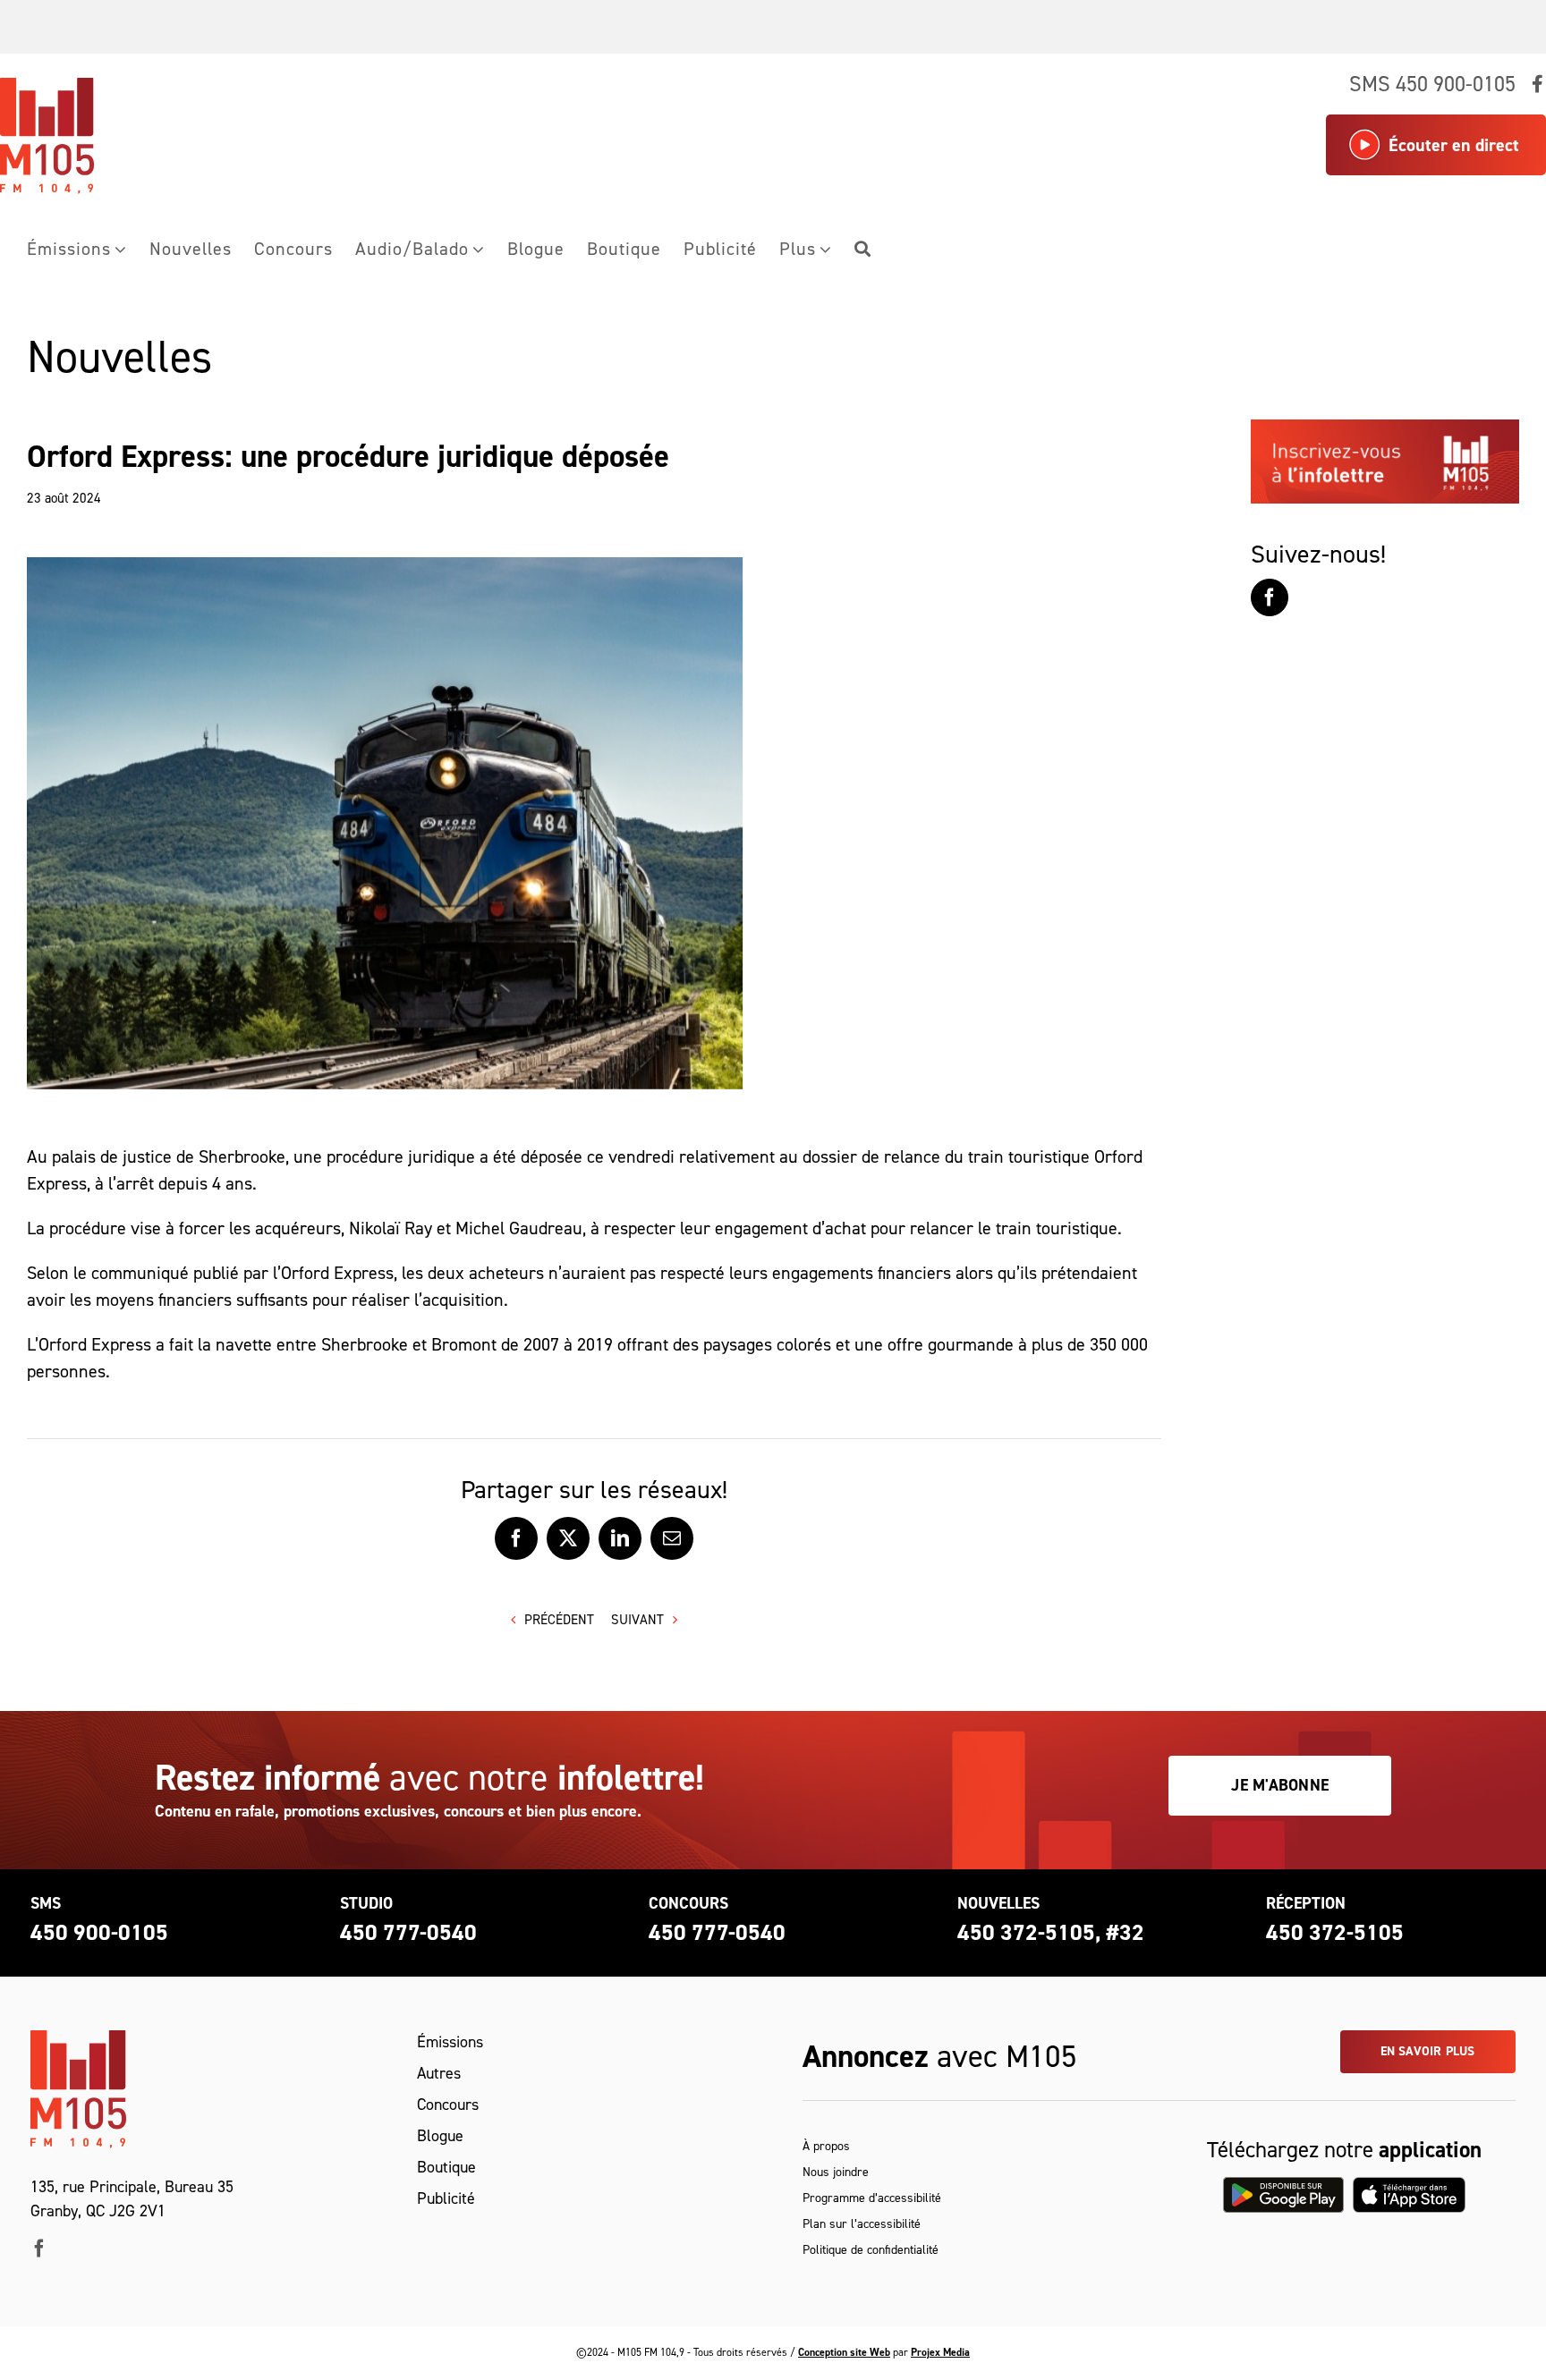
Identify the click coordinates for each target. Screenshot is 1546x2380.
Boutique (446, 2167)
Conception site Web (844, 2352)
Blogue (440, 2136)
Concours (448, 2105)
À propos (826, 2146)
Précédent (559, 1620)
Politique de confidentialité (871, 2250)
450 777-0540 (408, 1932)
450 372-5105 (1335, 1932)
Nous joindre (836, 2172)
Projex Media (940, 2352)
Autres (439, 2073)
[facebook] (39, 2249)
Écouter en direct (1454, 145)
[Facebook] (1270, 597)
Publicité (446, 2198)
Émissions (450, 2042)
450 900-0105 (99, 1932)
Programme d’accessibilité (872, 2198)
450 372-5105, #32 (1051, 1932)
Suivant (637, 1620)
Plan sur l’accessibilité (862, 2224)
